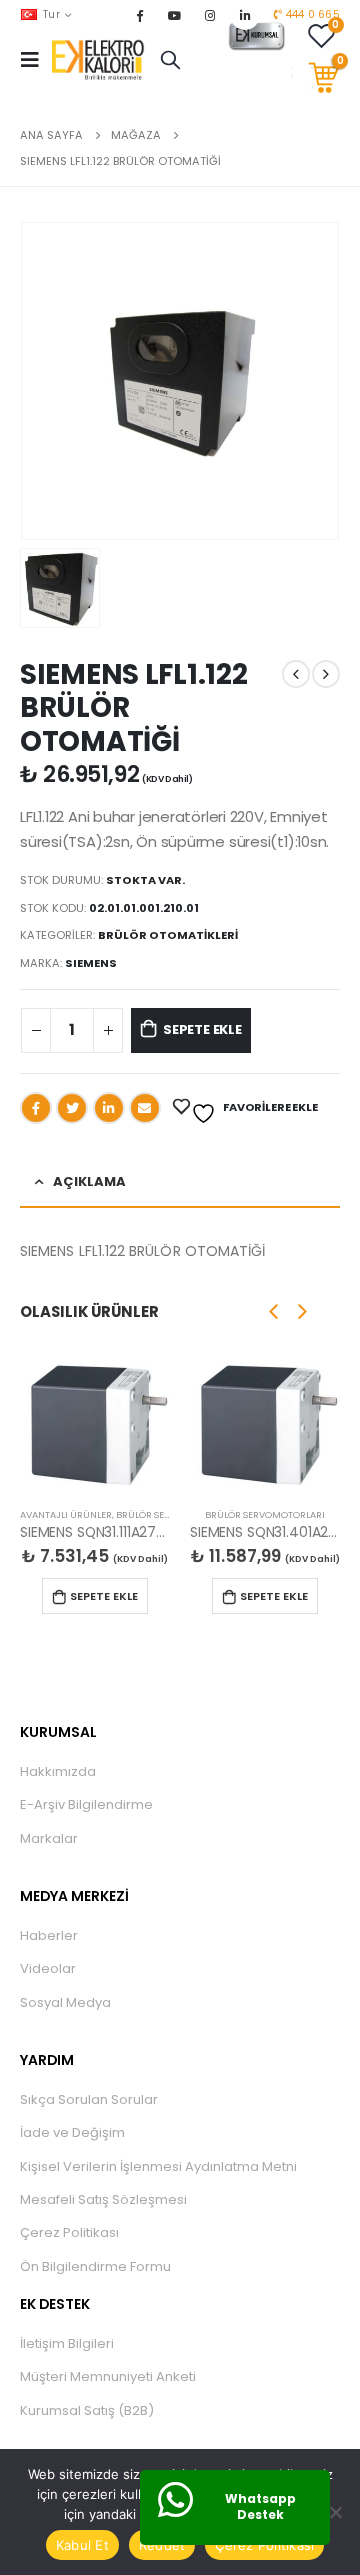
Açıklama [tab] (89, 1181)
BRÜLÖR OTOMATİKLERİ (168, 935)
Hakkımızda (58, 1771)
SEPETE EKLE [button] (104, 1596)
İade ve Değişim (72, 2132)
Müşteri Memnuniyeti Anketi (108, 2376)
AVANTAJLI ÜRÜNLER (66, 1514)
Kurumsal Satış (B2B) (87, 2410)
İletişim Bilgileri (67, 2343)
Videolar (48, 1968)
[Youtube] (175, 15)
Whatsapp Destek (260, 2507)
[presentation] (274, 1311)
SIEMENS (91, 963)
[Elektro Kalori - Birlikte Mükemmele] (101, 60)
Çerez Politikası (69, 2232)
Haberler (49, 1935)
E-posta (145, 1108)
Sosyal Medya (65, 2002)
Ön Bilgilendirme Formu (95, 2266)
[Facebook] (139, 15)
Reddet (162, 2545)
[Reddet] (335, 2512)
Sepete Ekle (202, 1029)
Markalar (49, 1838)
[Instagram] (210, 15)
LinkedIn (109, 1108)
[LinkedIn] (245, 15)
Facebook (36, 1108)
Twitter (72, 1108)
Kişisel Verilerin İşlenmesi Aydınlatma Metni (158, 2166)
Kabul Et (82, 2545)
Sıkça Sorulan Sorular (89, 2099)
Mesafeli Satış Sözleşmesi (103, 2199)
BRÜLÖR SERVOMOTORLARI (265, 1514)
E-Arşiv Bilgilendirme (86, 1804)
